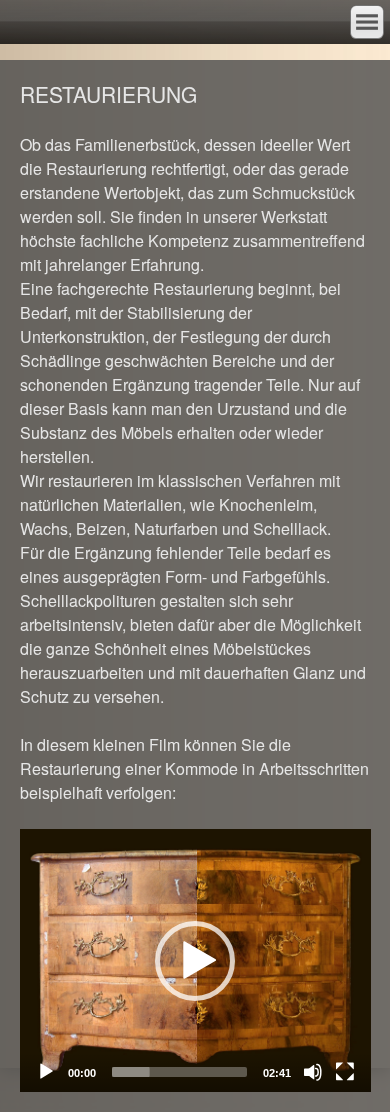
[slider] (179, 1072)
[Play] (46, 1072)
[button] (195, 961)
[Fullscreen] (345, 1072)
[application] (195, 960)
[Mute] (313, 1072)
